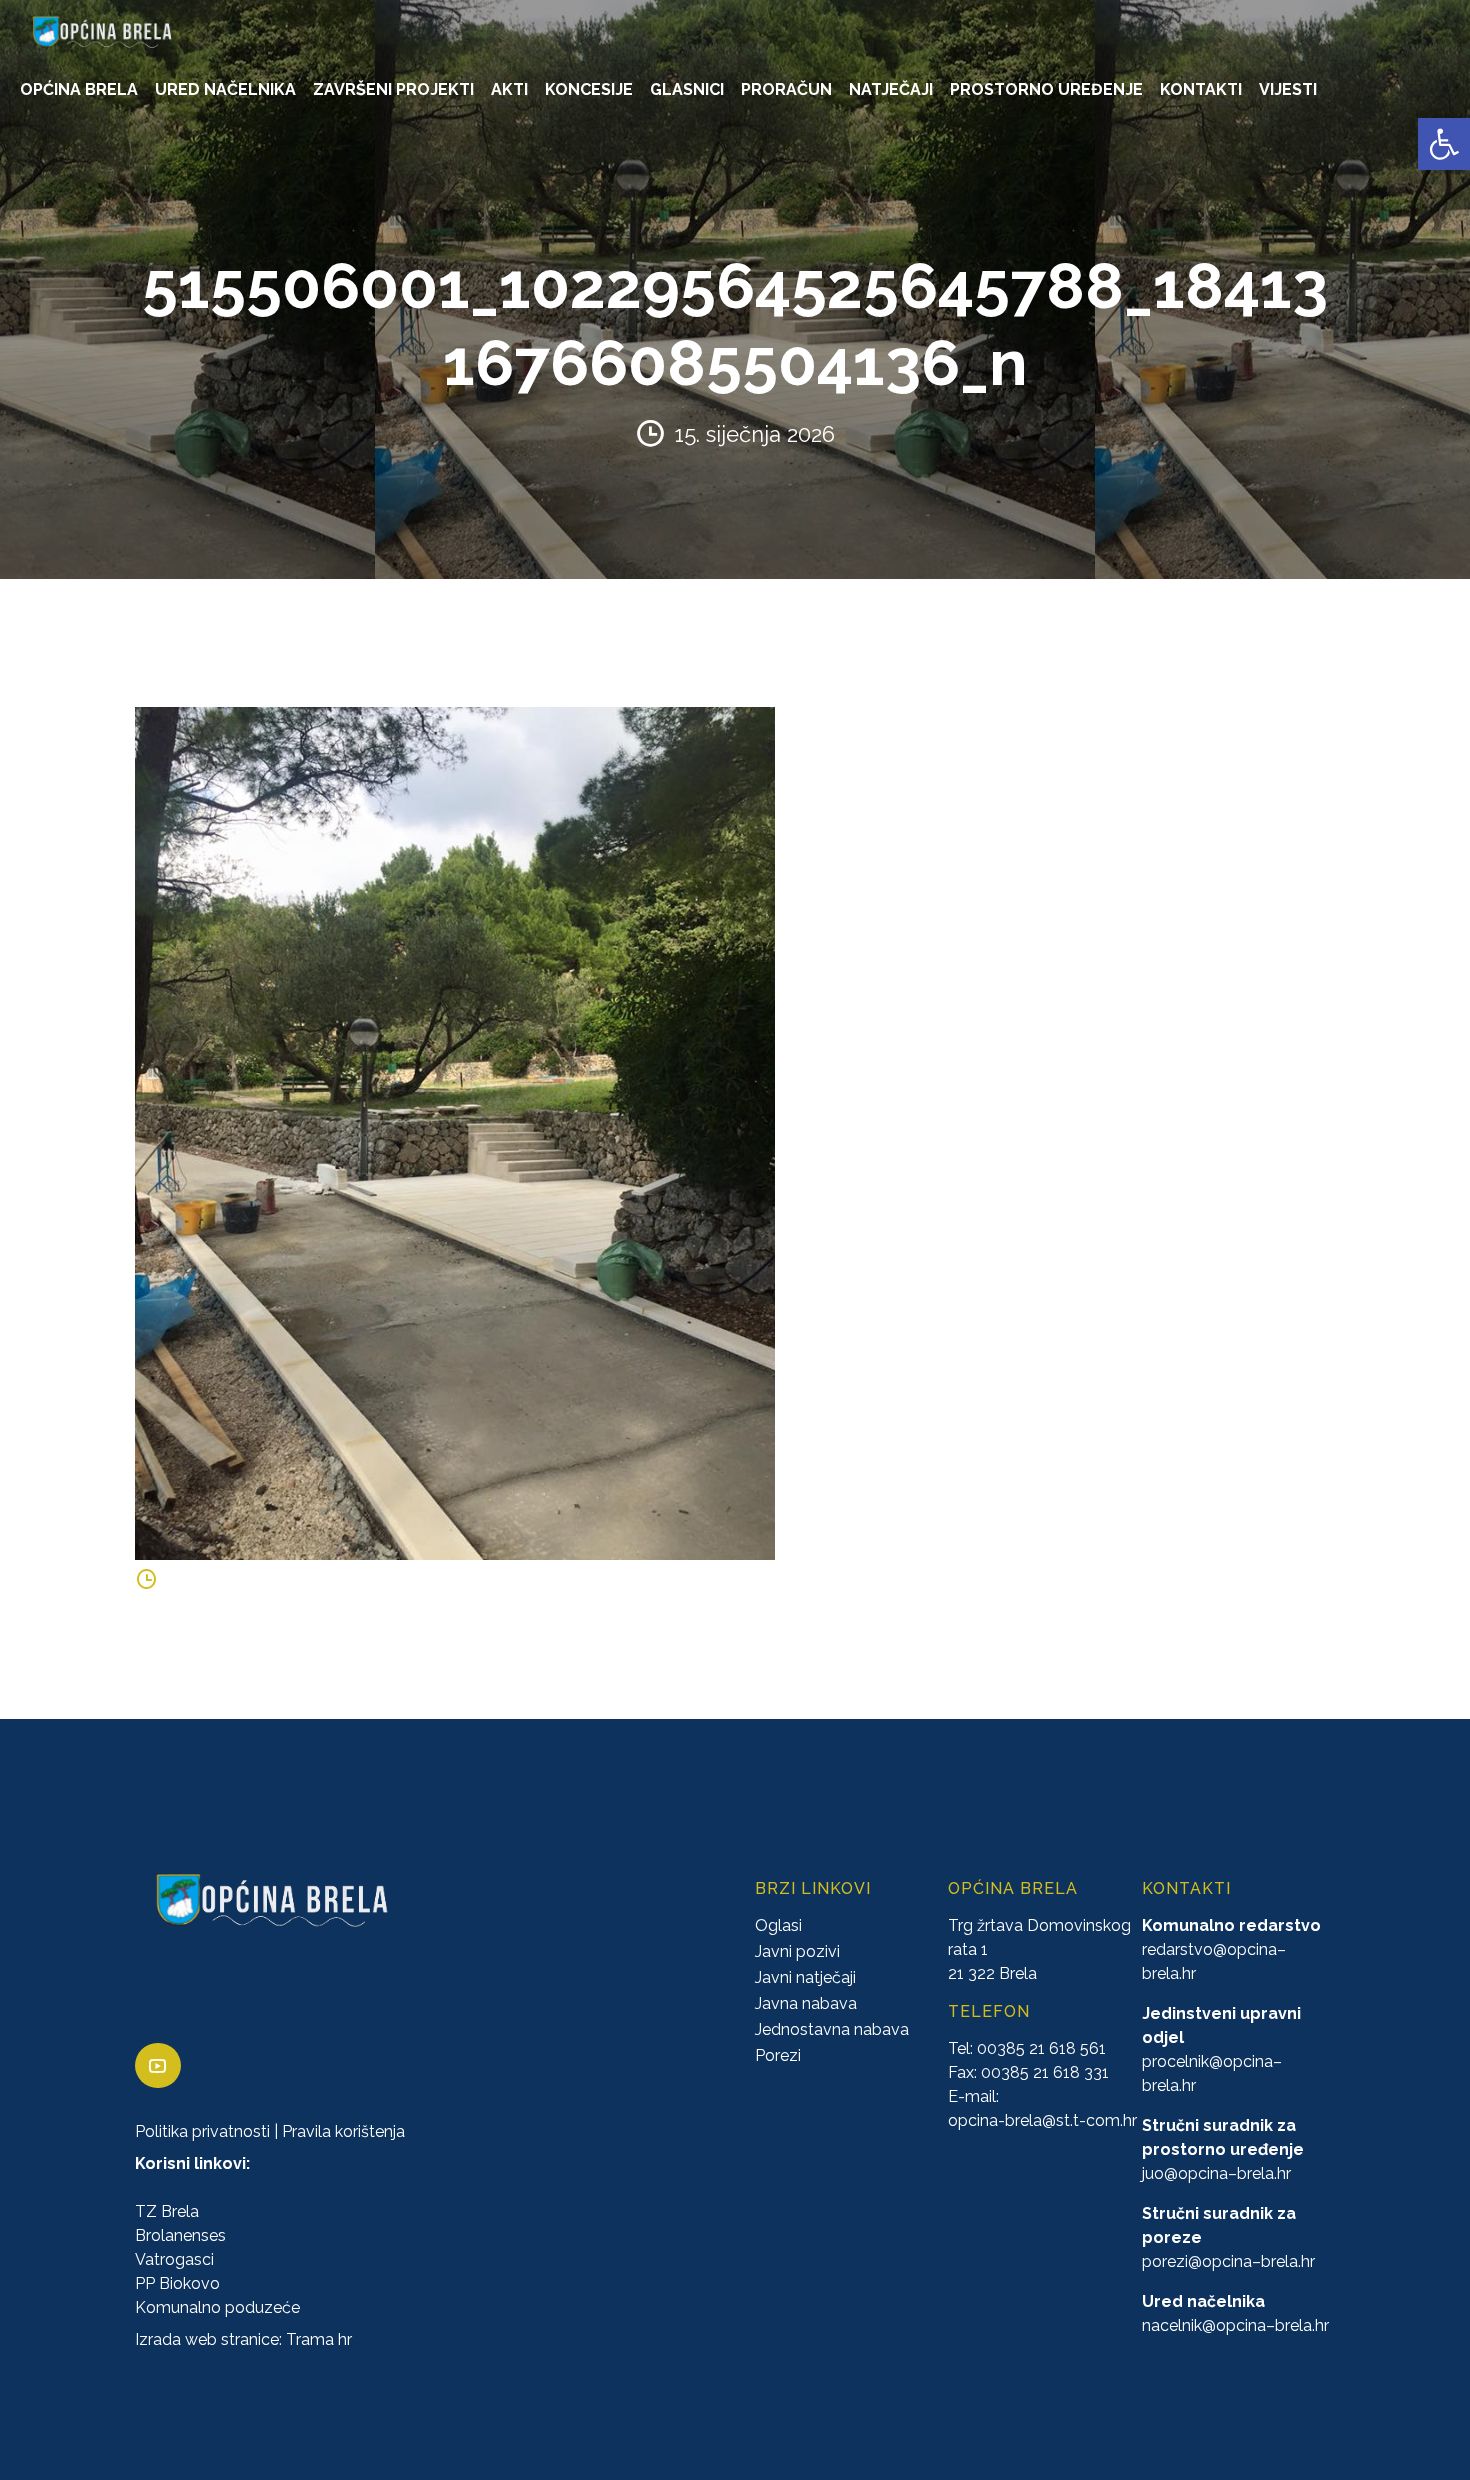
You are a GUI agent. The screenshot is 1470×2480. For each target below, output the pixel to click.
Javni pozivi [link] (797, 1951)
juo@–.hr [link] (1216, 2173)
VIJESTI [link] (1288, 89)
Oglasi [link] (778, 1925)
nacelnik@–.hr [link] (1235, 2325)
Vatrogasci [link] (174, 2259)
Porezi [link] (778, 2055)
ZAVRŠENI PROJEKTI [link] (393, 89)
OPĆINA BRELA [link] (79, 89)
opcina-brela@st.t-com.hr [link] (1042, 2120)
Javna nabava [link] (806, 2003)
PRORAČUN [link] (786, 89)
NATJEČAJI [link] (891, 89)
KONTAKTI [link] (1201, 89)
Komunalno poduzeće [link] (217, 2307)
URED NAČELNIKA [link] (225, 89)
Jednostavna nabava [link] (832, 2029)
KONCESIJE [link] (589, 89)
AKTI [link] (509, 89)
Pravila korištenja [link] (343, 2131)
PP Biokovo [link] (177, 2283)
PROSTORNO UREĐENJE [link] (1046, 89)
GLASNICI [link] (687, 89)
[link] (1444, 144)
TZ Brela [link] (167, 2211)
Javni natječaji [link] (805, 1977)
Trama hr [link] (319, 2339)
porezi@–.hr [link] (1228, 2261)
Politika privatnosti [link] (202, 2131)
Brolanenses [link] (180, 2235)
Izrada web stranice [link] (207, 2339)
